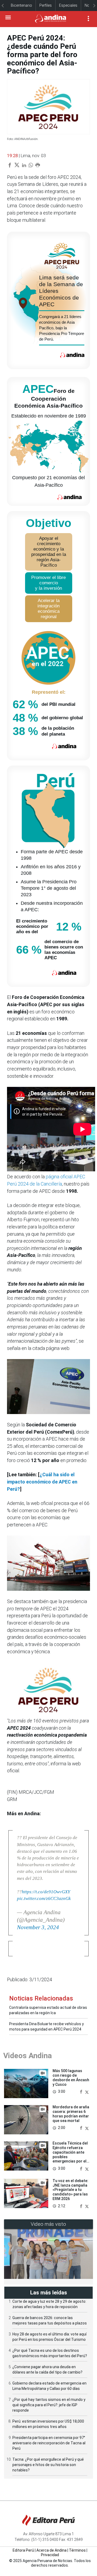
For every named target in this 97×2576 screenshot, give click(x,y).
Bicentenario (21, 5)
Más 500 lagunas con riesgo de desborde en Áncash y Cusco (71, 2077)
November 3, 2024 (38, 1927)
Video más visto (48, 2224)
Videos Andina (27, 2056)
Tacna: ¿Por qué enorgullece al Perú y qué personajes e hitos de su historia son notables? (48, 2465)
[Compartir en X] (87, 2091)
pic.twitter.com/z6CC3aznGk (44, 1898)
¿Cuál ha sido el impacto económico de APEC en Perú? (42, 1482)
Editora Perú (23, 2550)
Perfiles (46, 5)
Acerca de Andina (51, 2550)
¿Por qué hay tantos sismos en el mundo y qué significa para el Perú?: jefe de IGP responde (49, 2405)
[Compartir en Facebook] (82, 2091)
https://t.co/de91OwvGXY (46, 1892)
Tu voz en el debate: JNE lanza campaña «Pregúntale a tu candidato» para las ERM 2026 (70, 2190)
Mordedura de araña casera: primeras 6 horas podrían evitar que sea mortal (71, 2114)
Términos (77, 2550)
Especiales (68, 5)
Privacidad (50, 2555)
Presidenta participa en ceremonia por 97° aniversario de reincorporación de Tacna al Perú (49, 2443)
